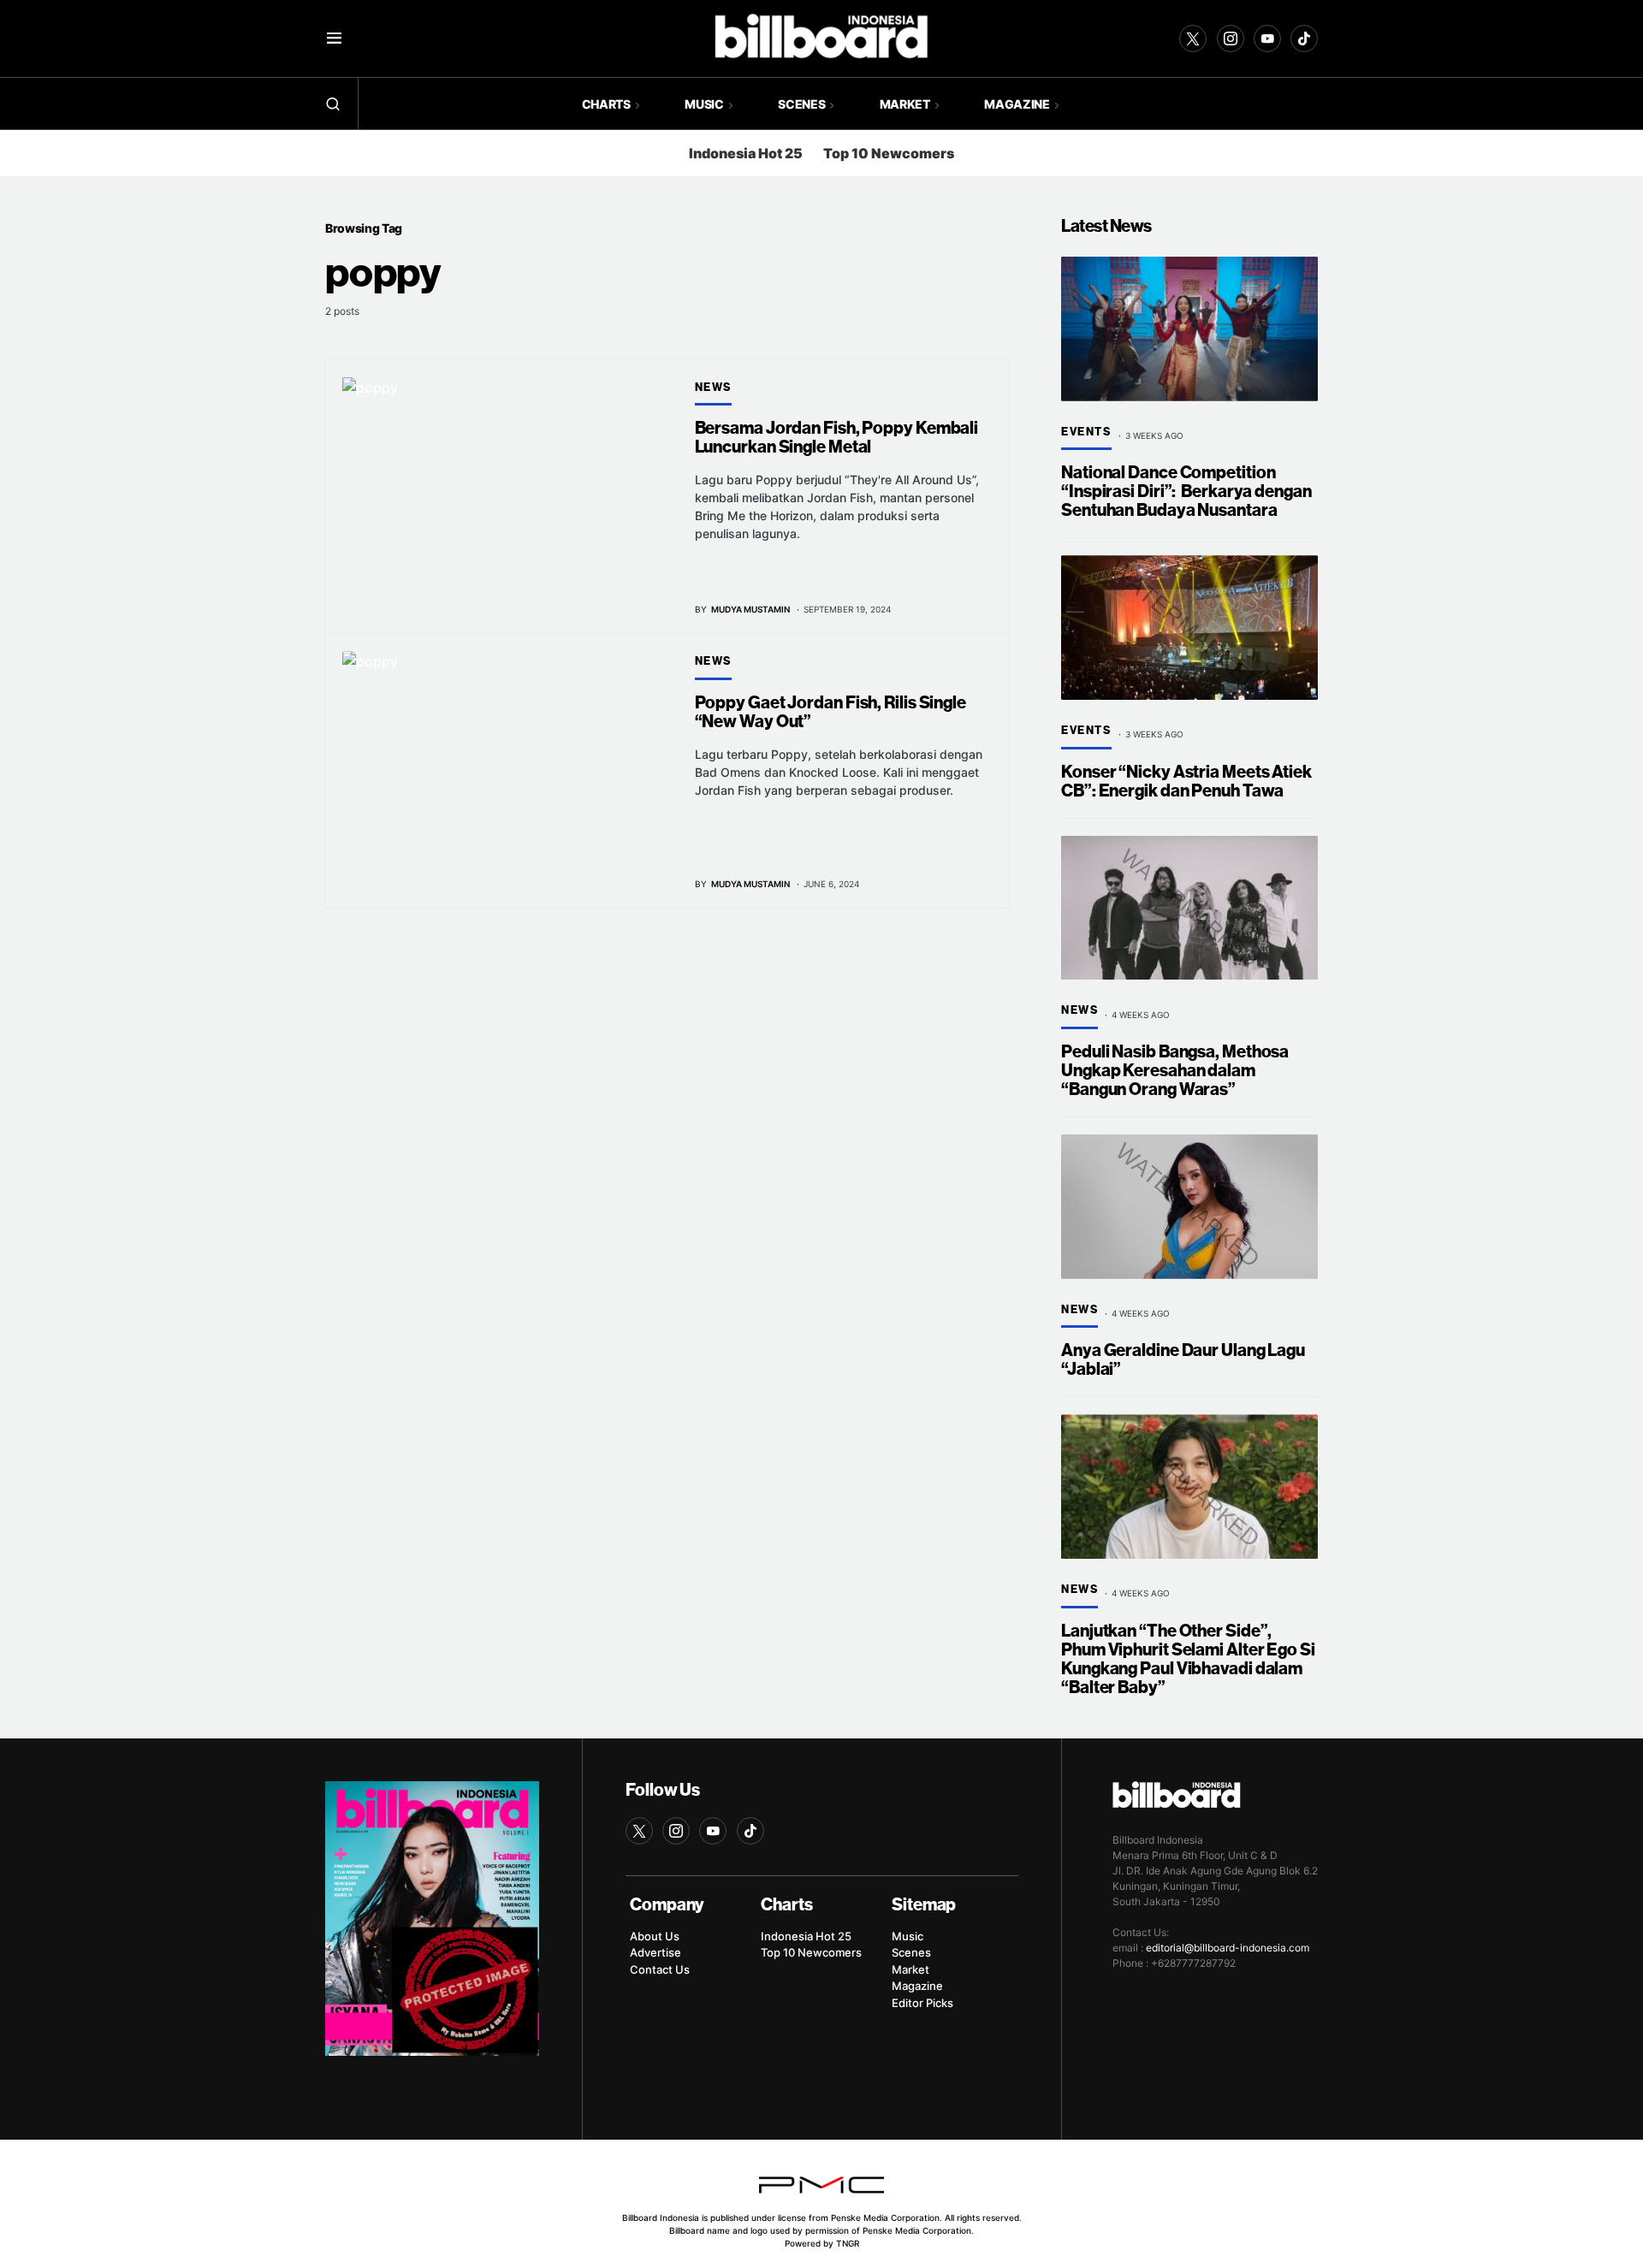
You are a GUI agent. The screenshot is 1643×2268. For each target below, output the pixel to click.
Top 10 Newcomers (889, 153)
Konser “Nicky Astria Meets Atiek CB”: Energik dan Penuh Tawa (1186, 782)
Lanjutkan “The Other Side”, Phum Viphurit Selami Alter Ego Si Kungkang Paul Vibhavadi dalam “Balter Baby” (1188, 1659)
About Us (655, 1936)
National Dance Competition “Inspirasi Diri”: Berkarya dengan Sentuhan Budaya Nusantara (1186, 491)
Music (908, 1936)
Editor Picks (922, 2003)
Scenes (911, 1952)
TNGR (848, 2243)
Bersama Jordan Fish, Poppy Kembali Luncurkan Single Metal (837, 438)
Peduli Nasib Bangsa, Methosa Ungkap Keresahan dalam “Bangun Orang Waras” (1175, 1071)
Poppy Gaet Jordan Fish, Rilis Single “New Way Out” (830, 712)
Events (1086, 432)
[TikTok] (1304, 38)
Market (910, 1969)
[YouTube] (1267, 38)
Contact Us (660, 1969)
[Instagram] (1231, 38)
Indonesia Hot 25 (746, 153)
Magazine (917, 1986)
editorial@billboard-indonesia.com (1228, 1948)
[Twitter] (1193, 38)
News (713, 388)
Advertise (655, 1952)
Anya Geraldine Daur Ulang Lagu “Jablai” (1183, 1360)
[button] (334, 38)
